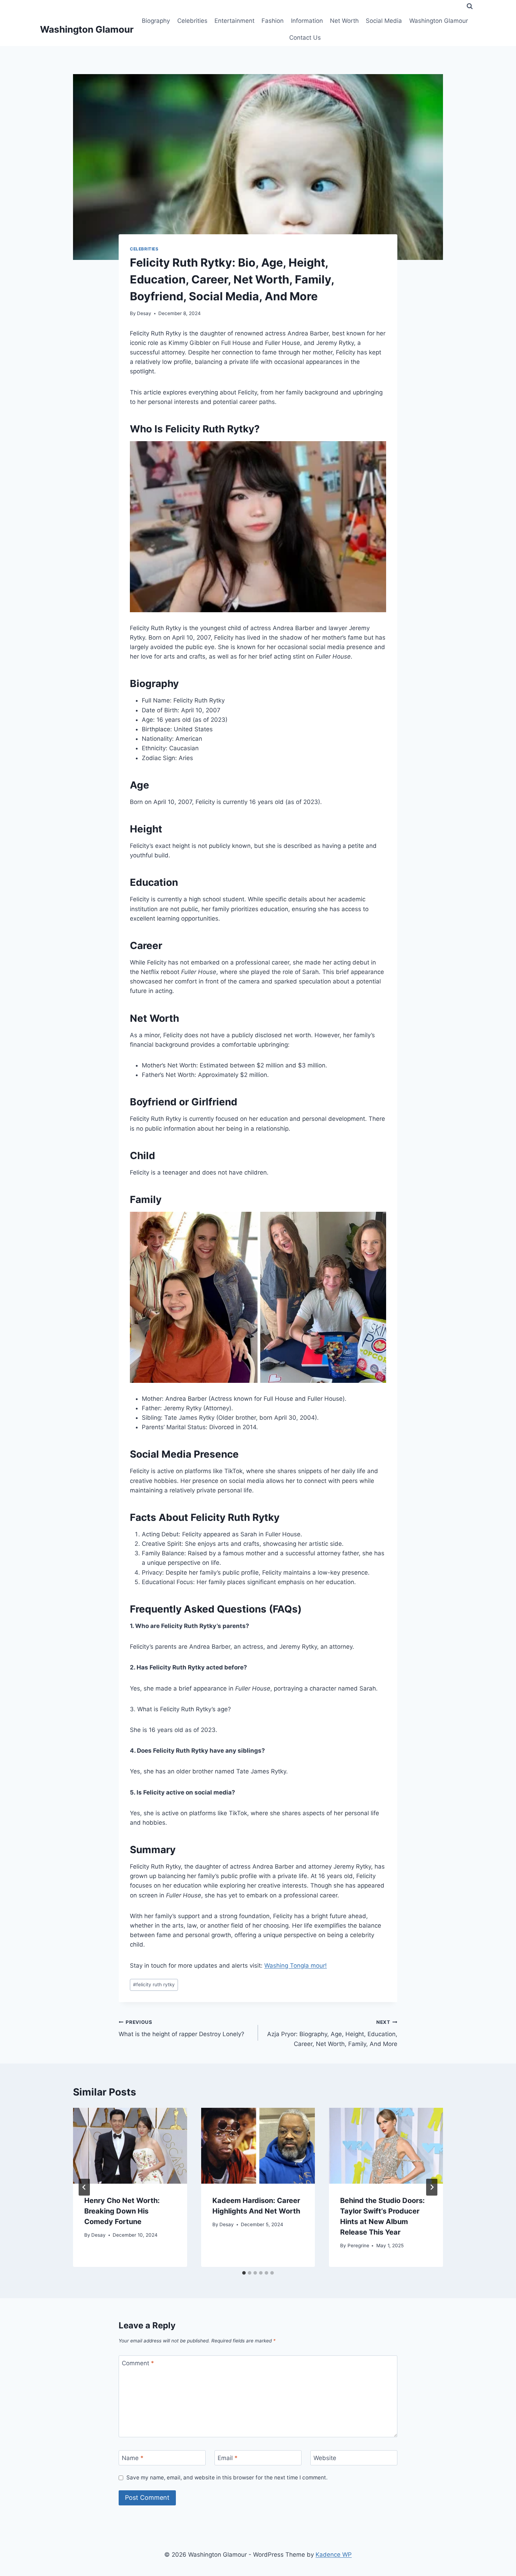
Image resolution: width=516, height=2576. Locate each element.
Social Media (384, 21)
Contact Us (305, 38)
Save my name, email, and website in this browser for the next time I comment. (227, 2477)
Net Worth (344, 21)
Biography (156, 21)
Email (228, 2458)
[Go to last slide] (84, 2187)
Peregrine (358, 2245)
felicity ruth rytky (154, 1985)
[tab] (244, 2273)
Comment (138, 2363)
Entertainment (234, 21)
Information (307, 21)
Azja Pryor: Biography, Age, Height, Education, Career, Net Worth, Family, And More (332, 2033)
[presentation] (130, 2146)
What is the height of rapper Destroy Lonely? (181, 2029)
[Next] (432, 2187)
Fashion (273, 21)
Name (133, 2458)
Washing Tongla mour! (296, 1966)
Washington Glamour (439, 21)
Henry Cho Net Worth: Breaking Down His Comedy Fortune (122, 2211)
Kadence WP (334, 2555)
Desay (144, 313)
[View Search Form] (470, 6)
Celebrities (192, 21)
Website (325, 2458)
